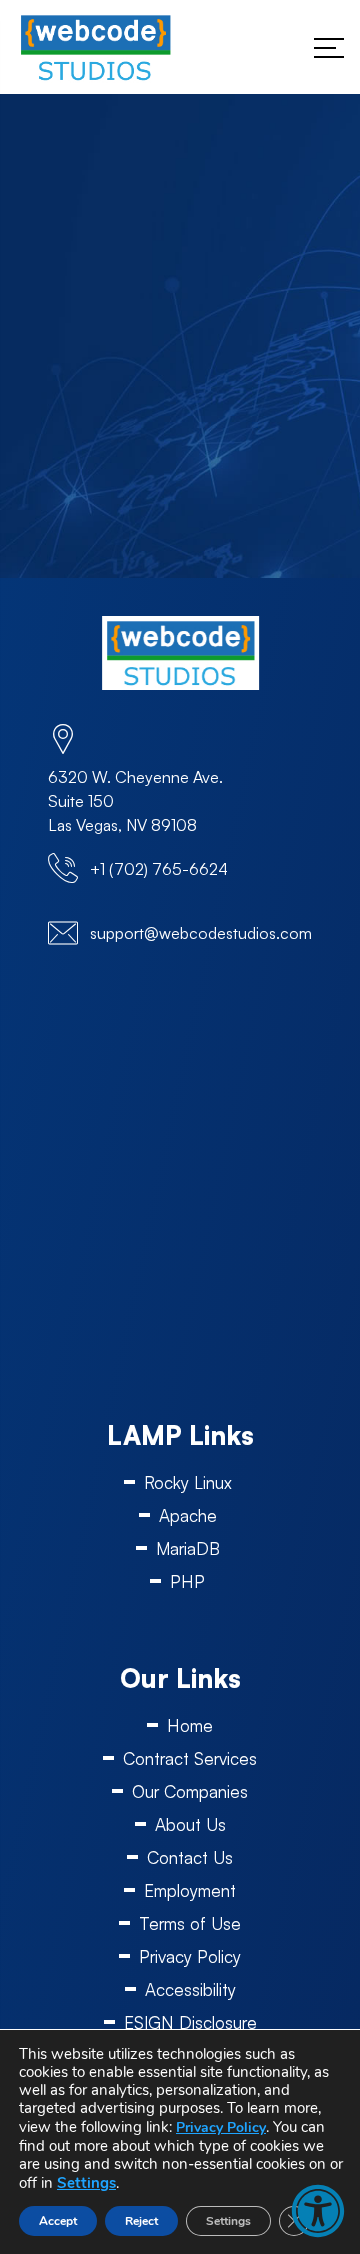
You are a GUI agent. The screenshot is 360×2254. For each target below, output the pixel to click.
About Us (190, 1824)
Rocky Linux (188, 1482)
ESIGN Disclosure (190, 2022)
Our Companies (190, 1791)
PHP (187, 1581)
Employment (190, 1890)
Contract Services (190, 1758)
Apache (188, 1515)
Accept (58, 2221)
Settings (86, 2183)
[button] (318, 2211)
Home (190, 1725)
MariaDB (188, 1548)
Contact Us (190, 1857)
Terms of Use (190, 1923)
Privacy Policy (190, 1956)
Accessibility (190, 1989)
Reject (141, 2221)
